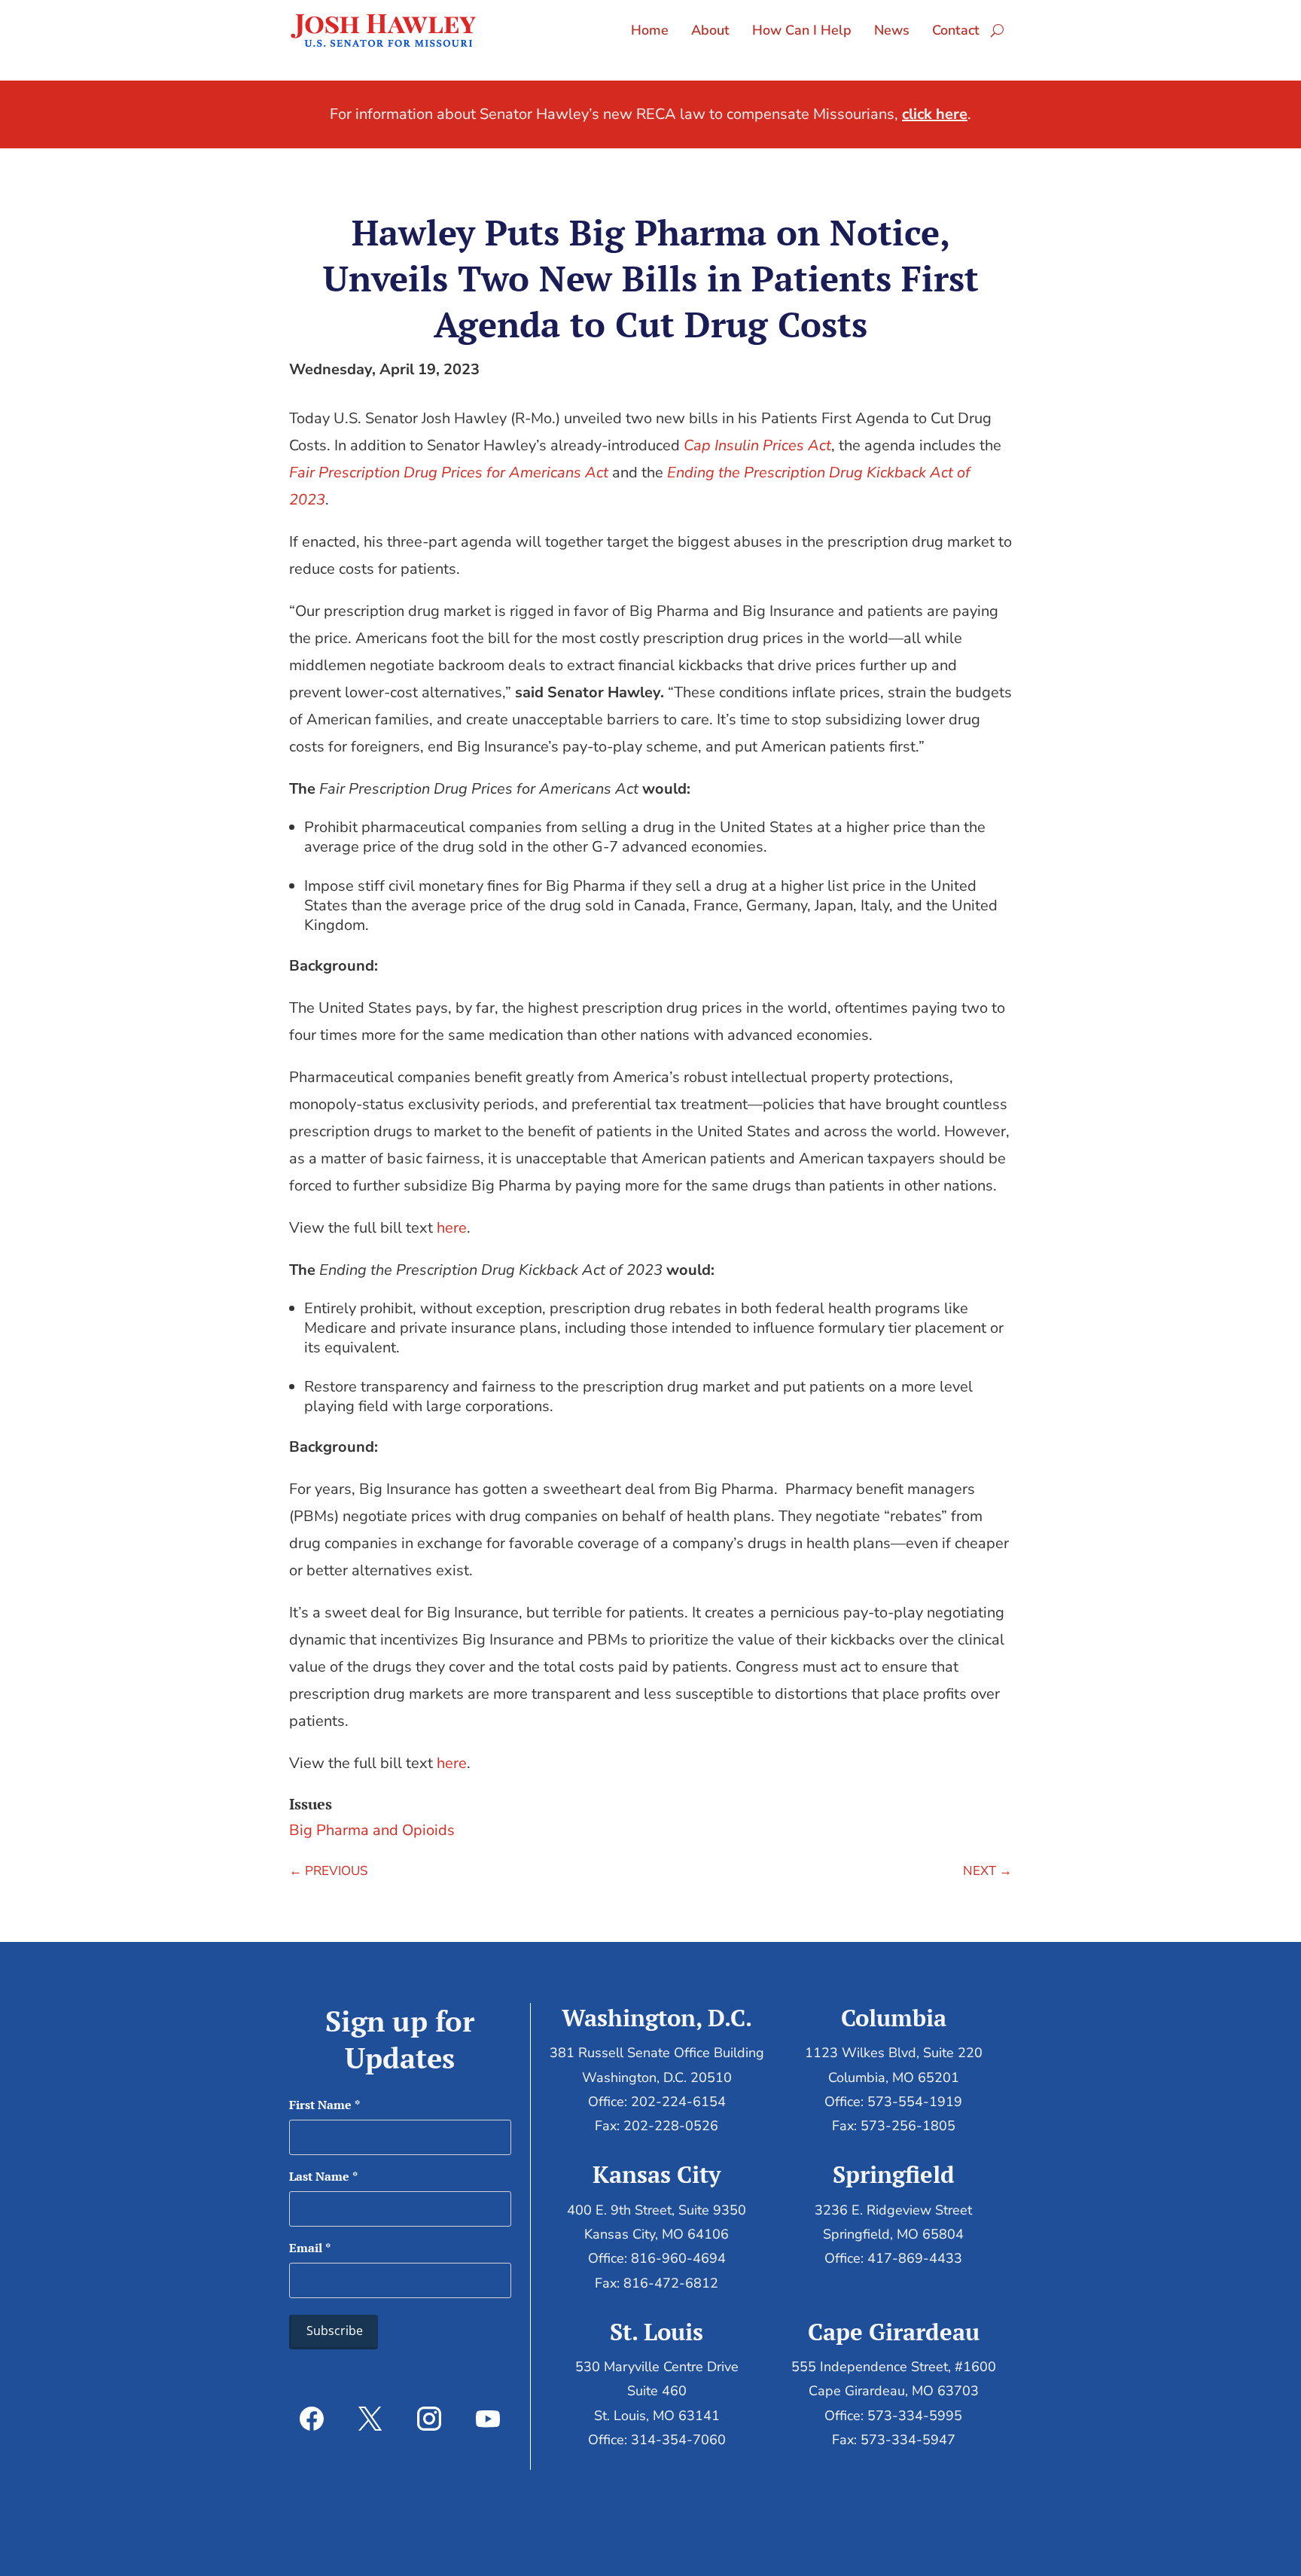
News (892, 30)
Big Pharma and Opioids (372, 1830)
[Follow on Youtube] (488, 2419)
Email (310, 2248)
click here (935, 114)
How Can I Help (802, 30)
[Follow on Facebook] (312, 2419)
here (452, 1228)
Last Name (323, 2176)
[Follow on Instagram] (429, 2419)
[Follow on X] (370, 2419)
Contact (956, 30)
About (710, 30)
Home (650, 30)
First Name (324, 2105)
